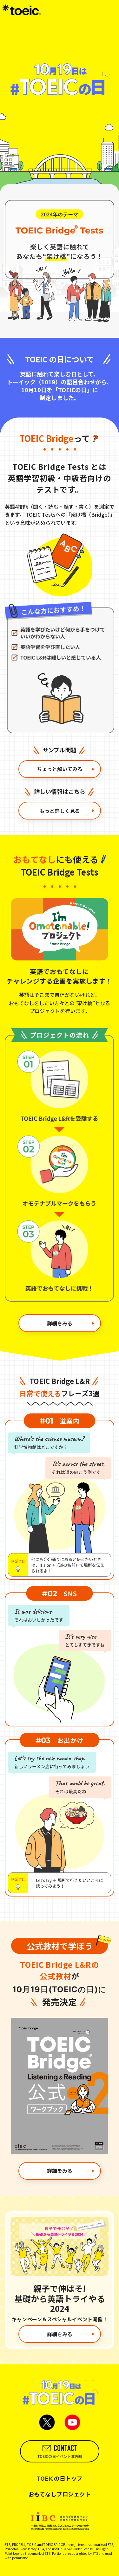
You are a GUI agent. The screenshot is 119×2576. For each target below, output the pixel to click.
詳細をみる (60, 1323)
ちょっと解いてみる (60, 769)
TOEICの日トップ (60, 2478)
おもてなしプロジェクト (60, 2494)
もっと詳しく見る (60, 811)
